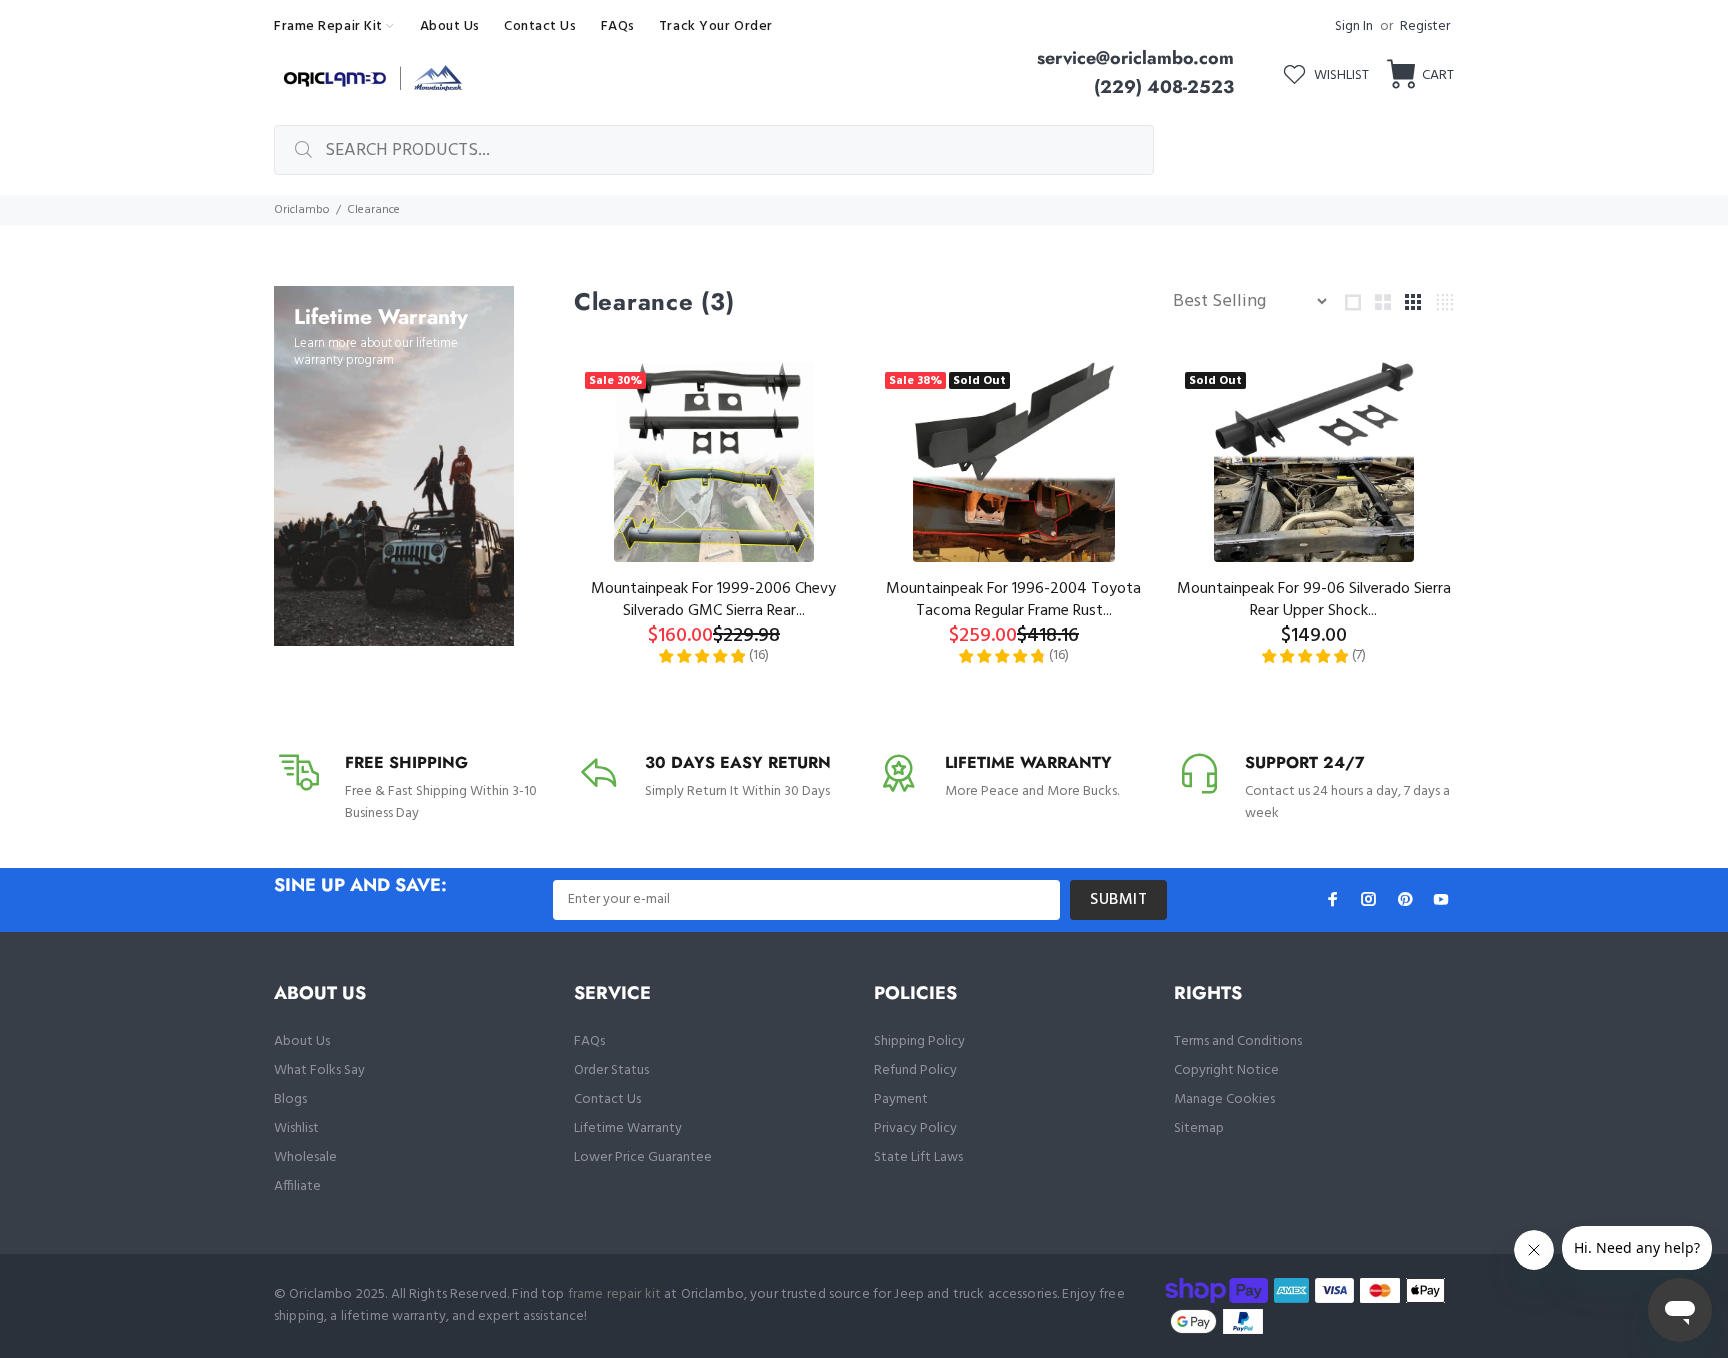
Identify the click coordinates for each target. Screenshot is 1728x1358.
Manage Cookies (1224, 1099)
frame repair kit (614, 1294)
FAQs (589, 1041)
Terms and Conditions (1238, 1041)
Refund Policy (915, 1070)
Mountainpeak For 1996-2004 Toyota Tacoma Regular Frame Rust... (1013, 600)
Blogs (290, 1099)
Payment (901, 1099)
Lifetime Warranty (628, 1128)
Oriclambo (302, 210)
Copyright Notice (1226, 1070)
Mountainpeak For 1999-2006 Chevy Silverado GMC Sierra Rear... (713, 600)
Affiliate (297, 1186)
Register (1425, 26)
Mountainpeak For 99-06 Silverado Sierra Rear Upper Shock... (1314, 600)
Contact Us (607, 1099)
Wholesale (305, 1157)
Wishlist (296, 1128)
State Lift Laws (918, 1157)
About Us (302, 1041)
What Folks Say (319, 1070)
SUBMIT (1118, 900)
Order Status (611, 1070)
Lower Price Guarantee (643, 1157)
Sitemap (1199, 1128)
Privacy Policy (915, 1128)
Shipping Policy (919, 1041)
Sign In (1354, 26)
